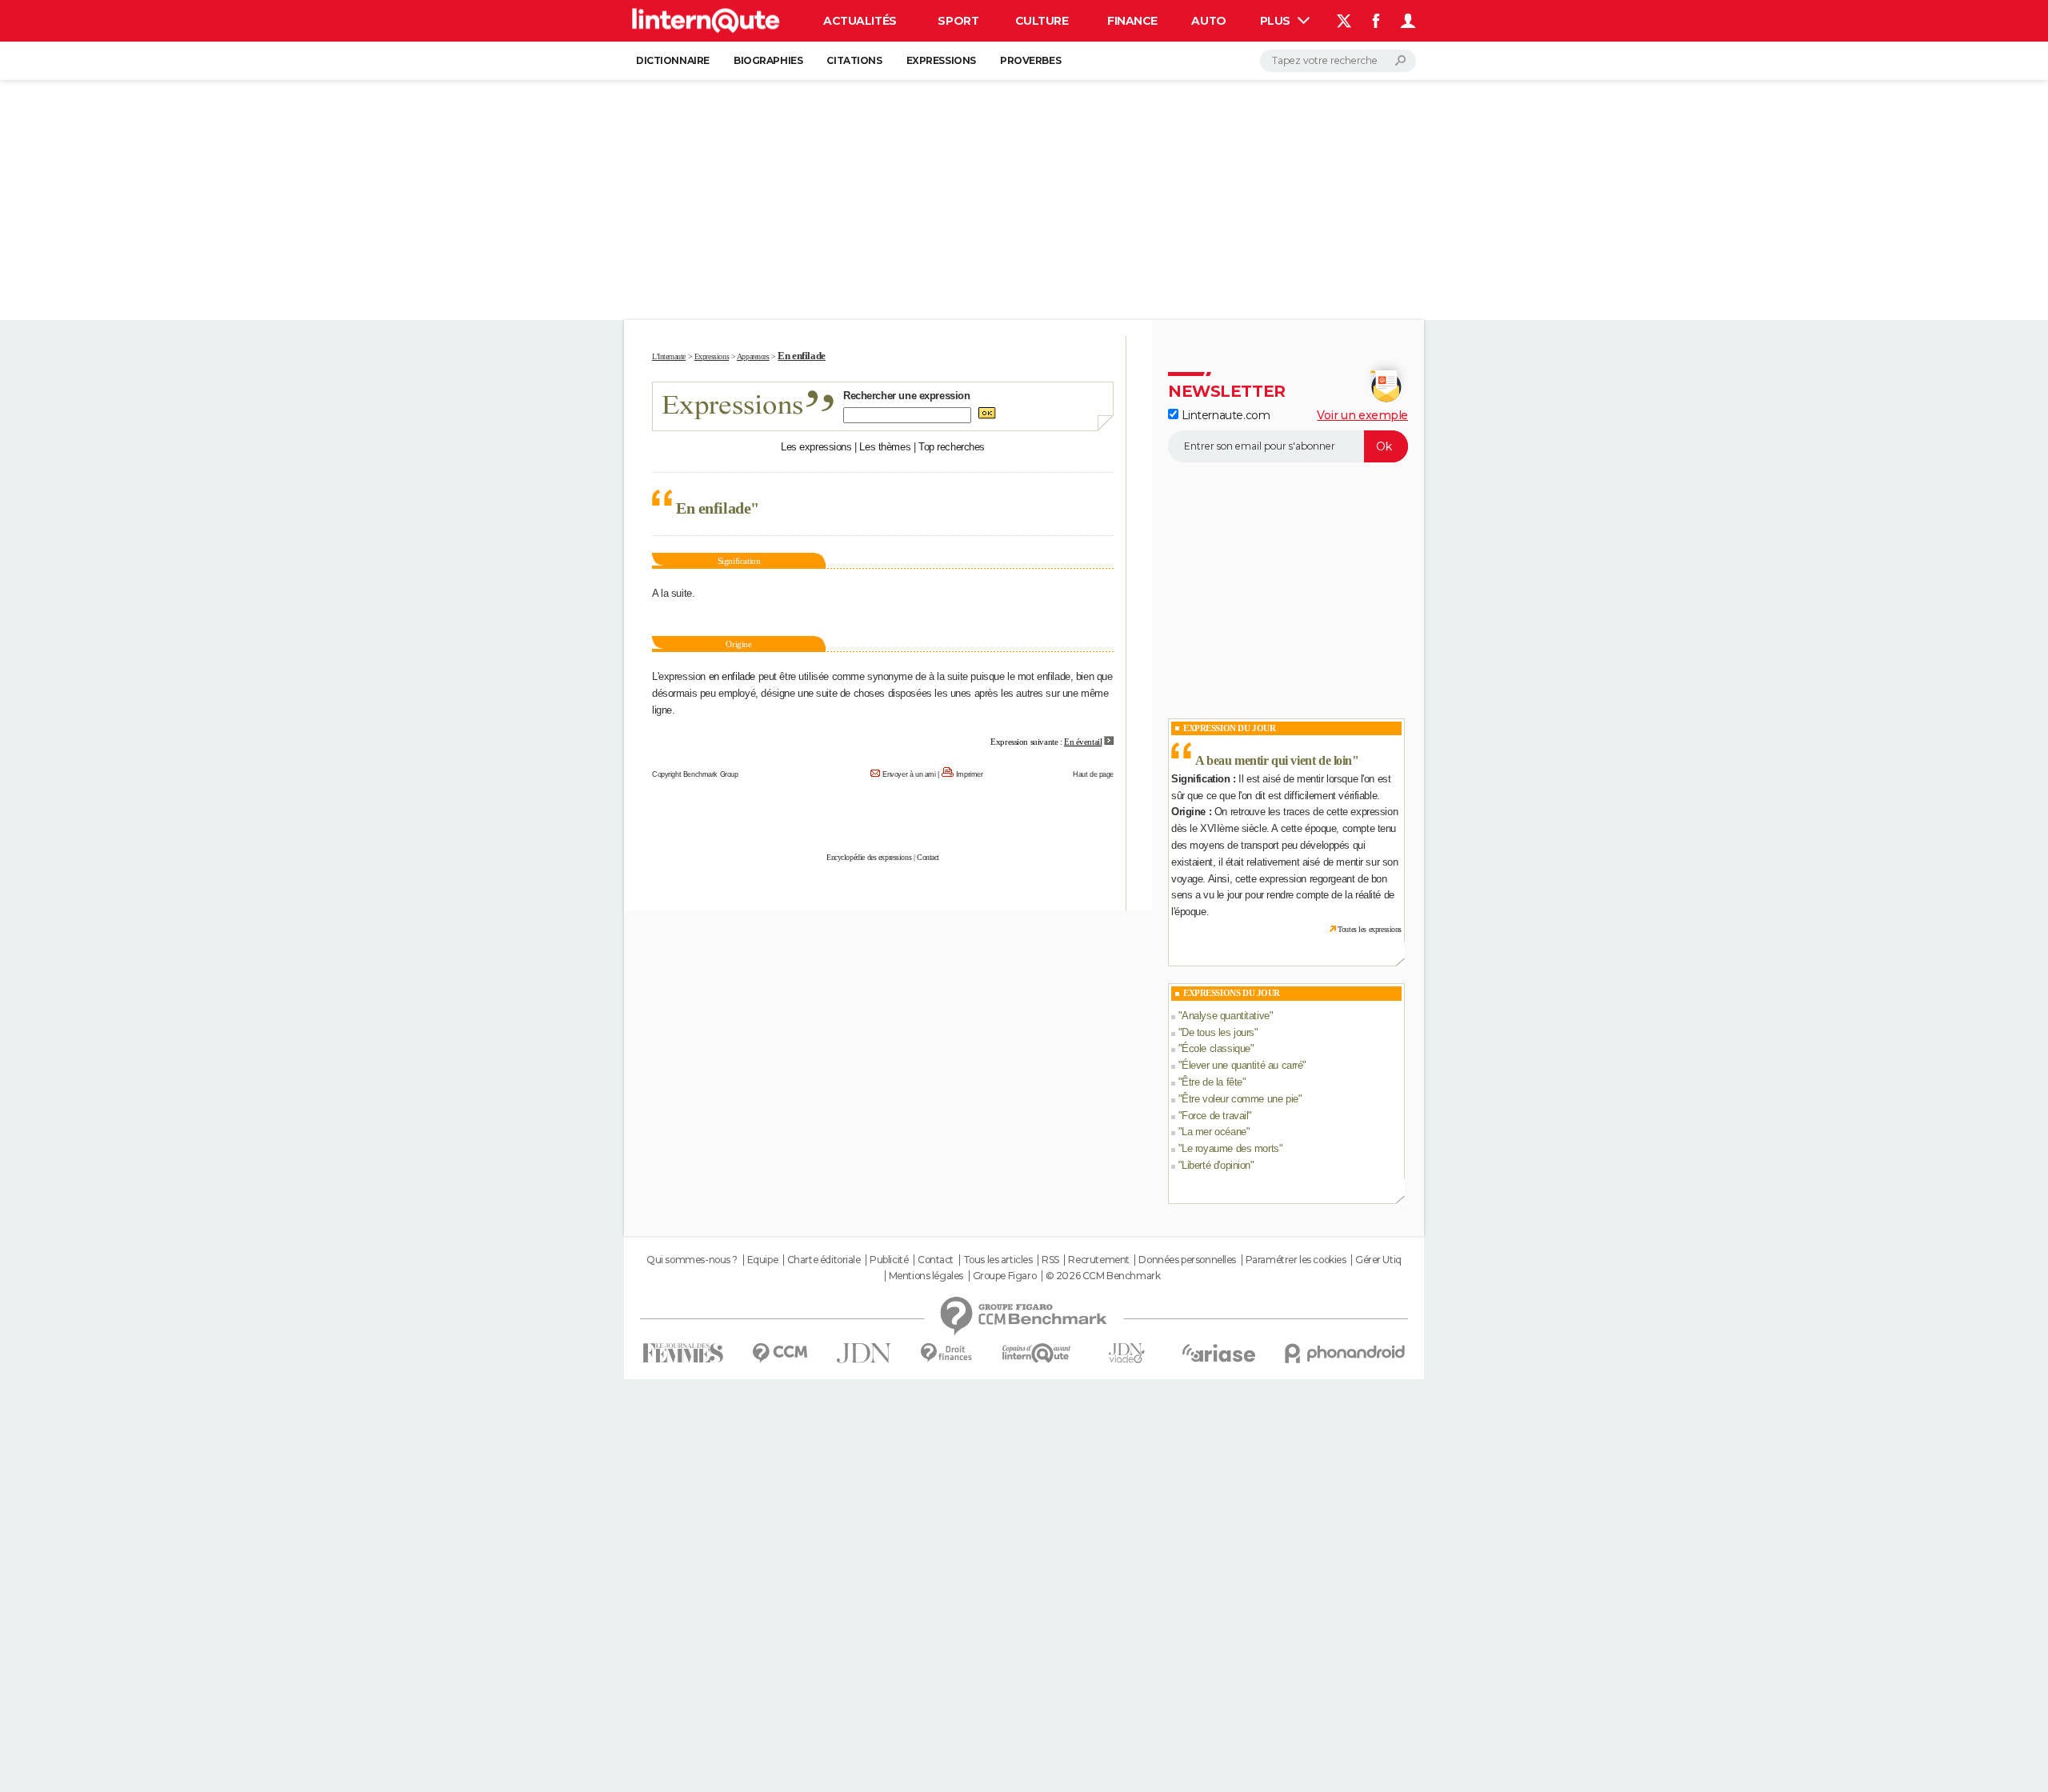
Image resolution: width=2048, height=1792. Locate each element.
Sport (958, 21)
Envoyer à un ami (909, 774)
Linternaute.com (1224, 415)
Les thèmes (885, 447)
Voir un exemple (1362, 415)
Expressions (941, 60)
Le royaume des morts (1230, 1148)
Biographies (768, 60)
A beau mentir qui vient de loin (1274, 760)
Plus (1277, 21)
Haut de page (1093, 774)
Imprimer (970, 774)
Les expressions (816, 447)
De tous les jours (1218, 1032)
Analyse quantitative (1226, 1016)
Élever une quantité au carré (1242, 1065)
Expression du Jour (1229, 728)
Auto (1208, 21)
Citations (854, 60)
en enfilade (732, 676)
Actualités (860, 21)
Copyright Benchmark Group (695, 774)
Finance (1132, 21)
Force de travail (1215, 1116)
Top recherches (952, 447)
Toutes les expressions (1370, 929)
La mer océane (1214, 1132)
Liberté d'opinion (1216, 1165)
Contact (928, 857)
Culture (1042, 21)
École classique (1216, 1048)
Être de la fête (1212, 1082)
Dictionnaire (673, 60)
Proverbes (1030, 60)
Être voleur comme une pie (1240, 1099)
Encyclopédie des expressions (869, 857)
